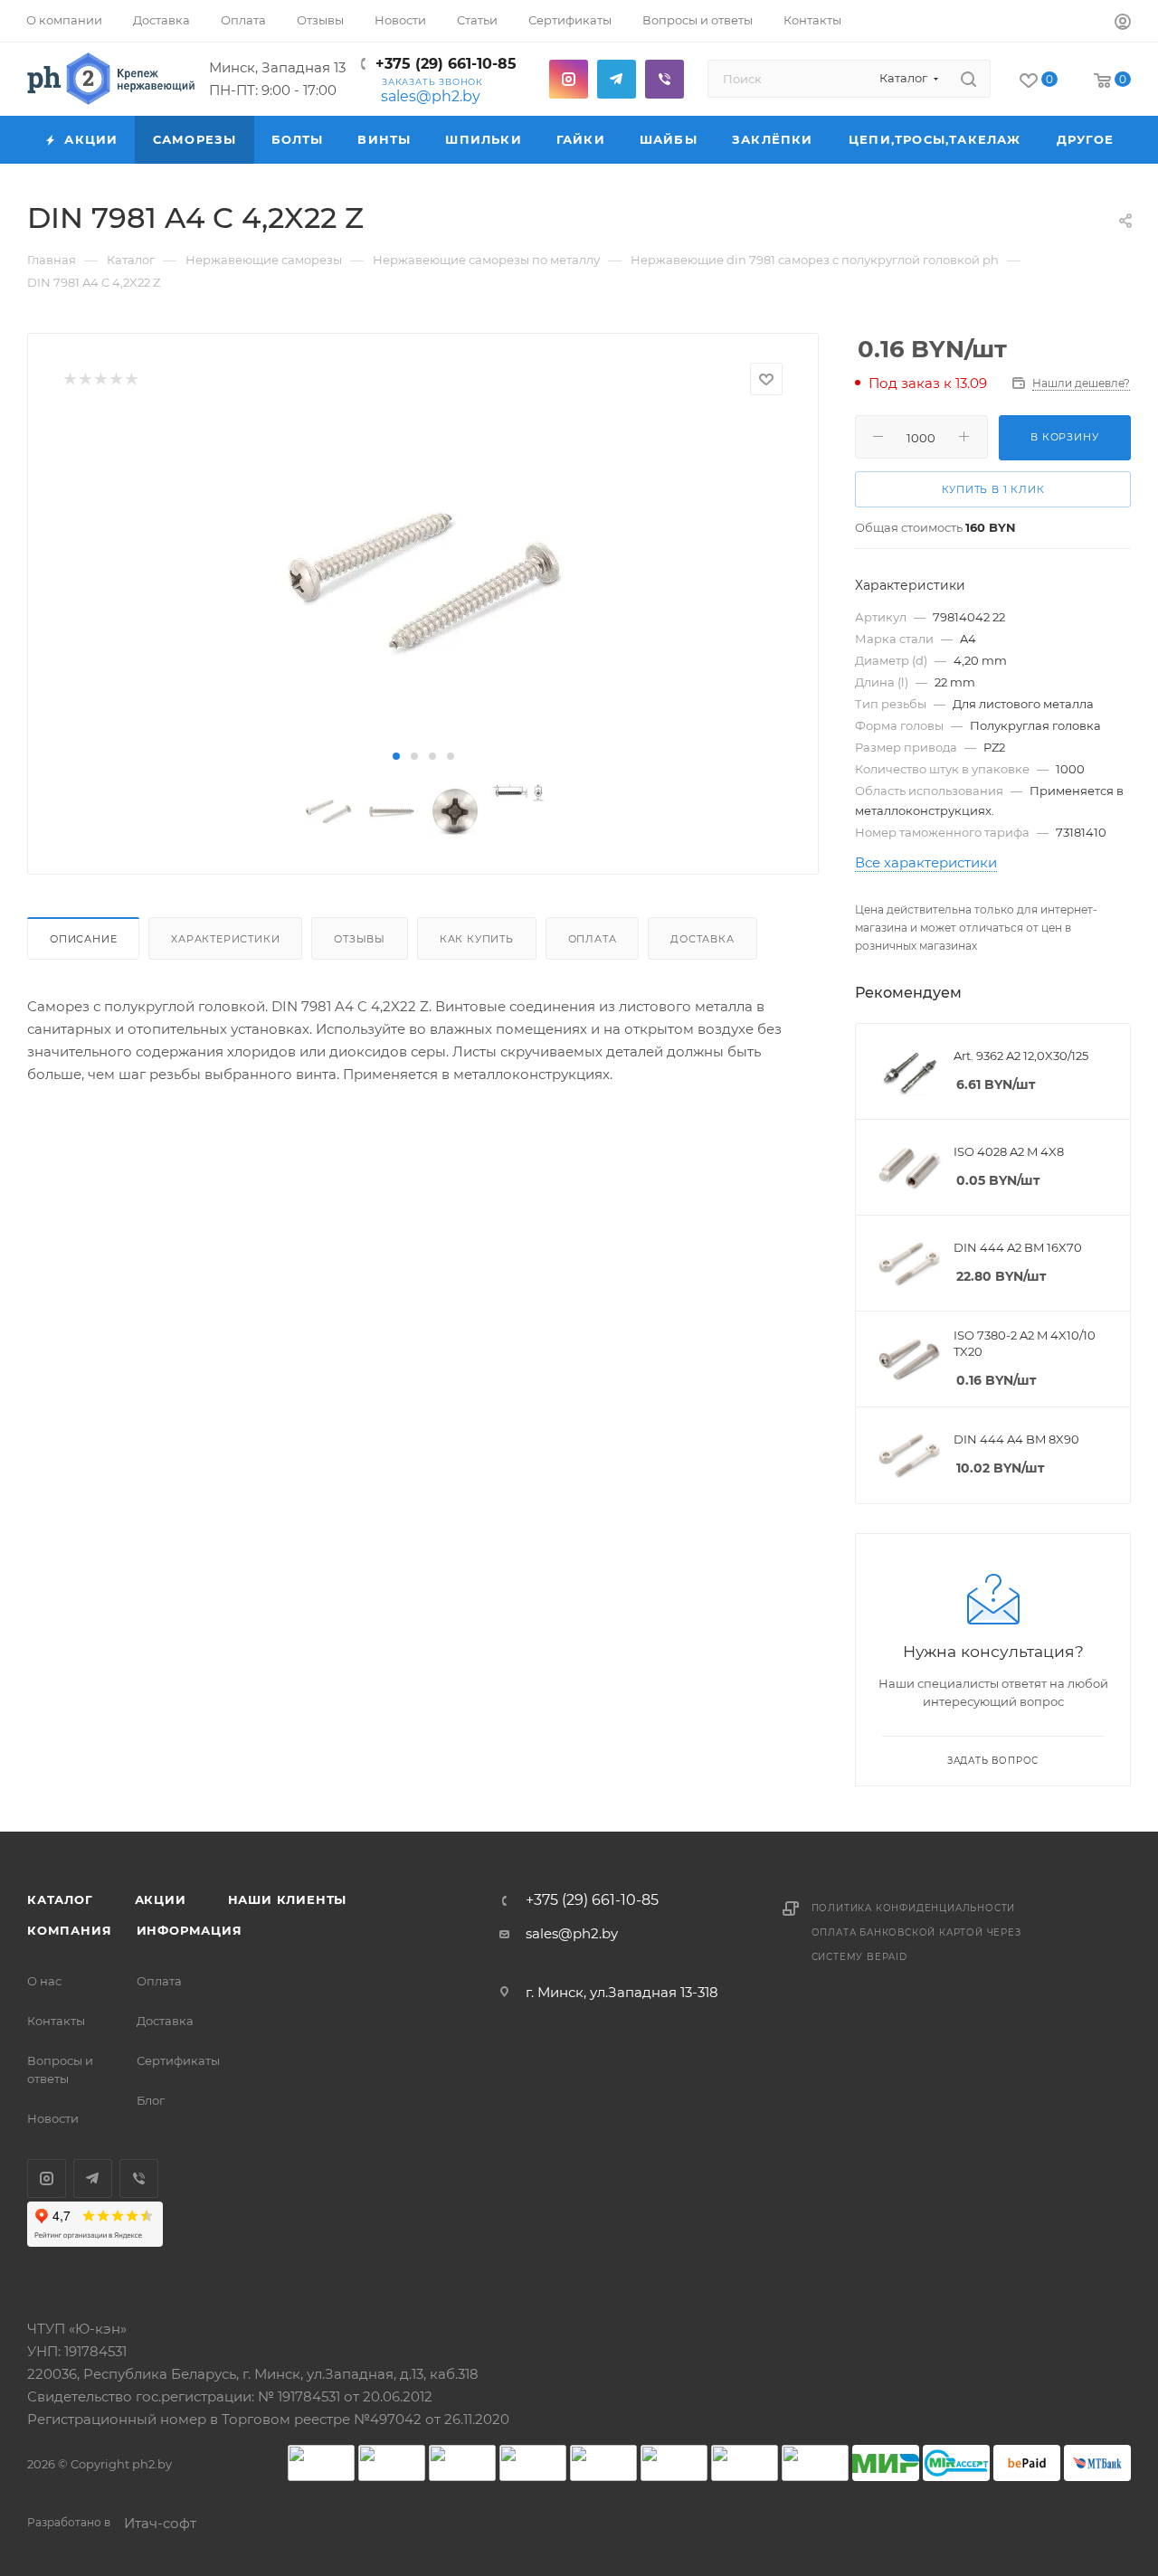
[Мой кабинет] (1123, 24)
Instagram (569, 79)
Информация (190, 1930)
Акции (161, 1899)
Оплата (593, 939)
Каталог (60, 1899)
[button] (396, 756)
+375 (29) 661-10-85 (446, 64)
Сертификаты (178, 2060)
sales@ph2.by (431, 96)
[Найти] (968, 79)
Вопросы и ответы (60, 2069)
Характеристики (225, 939)
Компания (69, 1930)
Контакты (56, 2021)
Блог (151, 2100)
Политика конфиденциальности (914, 1908)
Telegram (617, 79)
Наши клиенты (288, 1899)
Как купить (477, 939)
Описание (83, 939)
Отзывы (360, 939)
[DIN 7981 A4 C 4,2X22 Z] (423, 581)
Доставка (702, 939)
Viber (664, 79)
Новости (53, 2118)
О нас (44, 1981)
